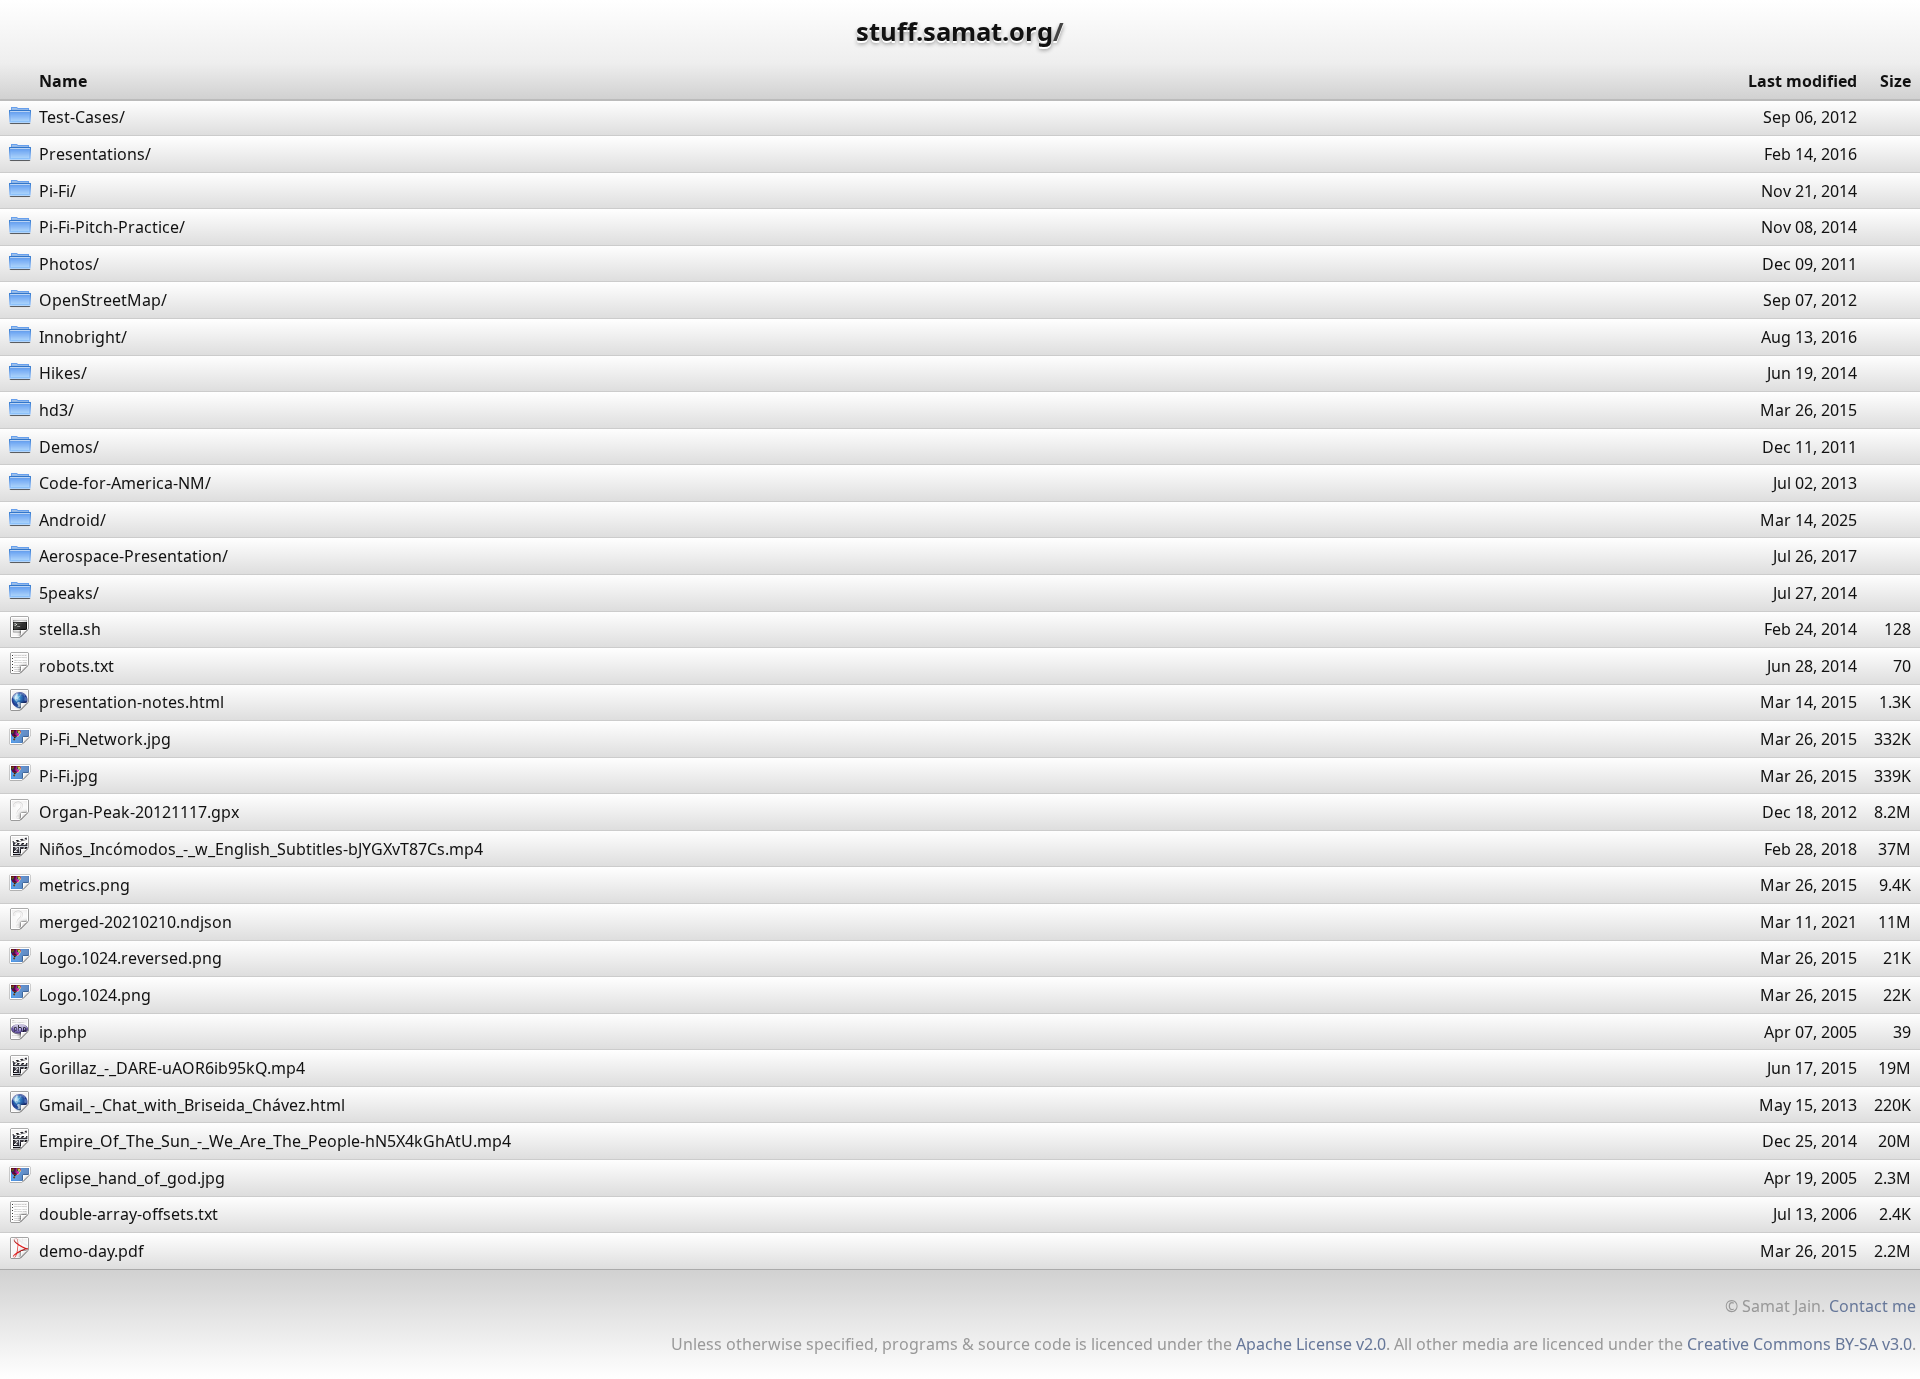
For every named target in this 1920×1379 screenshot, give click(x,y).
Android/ (72, 520)
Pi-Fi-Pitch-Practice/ (112, 227)
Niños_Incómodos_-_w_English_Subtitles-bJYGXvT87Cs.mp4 (261, 849)
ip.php (63, 1032)
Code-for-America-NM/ (125, 483)
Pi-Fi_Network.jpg (105, 739)
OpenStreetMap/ (103, 300)
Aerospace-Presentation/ (133, 556)
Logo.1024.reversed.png (130, 958)
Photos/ (69, 264)
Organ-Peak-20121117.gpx (139, 812)
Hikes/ (63, 373)
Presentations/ (95, 154)
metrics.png (84, 885)
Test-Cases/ (82, 117)
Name (63, 81)
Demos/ (69, 447)
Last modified (1802, 81)
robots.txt (76, 666)
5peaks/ (69, 593)
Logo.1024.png (95, 995)
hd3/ (56, 410)
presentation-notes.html (131, 702)
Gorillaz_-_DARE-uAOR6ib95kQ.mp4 (172, 1068)
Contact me (1872, 1306)
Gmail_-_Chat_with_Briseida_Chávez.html (192, 1105)
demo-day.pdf (91, 1251)
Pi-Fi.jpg (68, 776)
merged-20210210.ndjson (135, 922)
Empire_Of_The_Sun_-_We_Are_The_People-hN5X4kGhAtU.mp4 (275, 1141)
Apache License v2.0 (1311, 1344)
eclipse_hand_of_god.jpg (132, 1178)
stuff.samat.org (954, 31)
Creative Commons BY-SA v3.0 (1799, 1344)
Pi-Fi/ (57, 191)
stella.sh (70, 629)
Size (1895, 81)
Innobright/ (83, 337)
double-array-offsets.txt (128, 1214)
